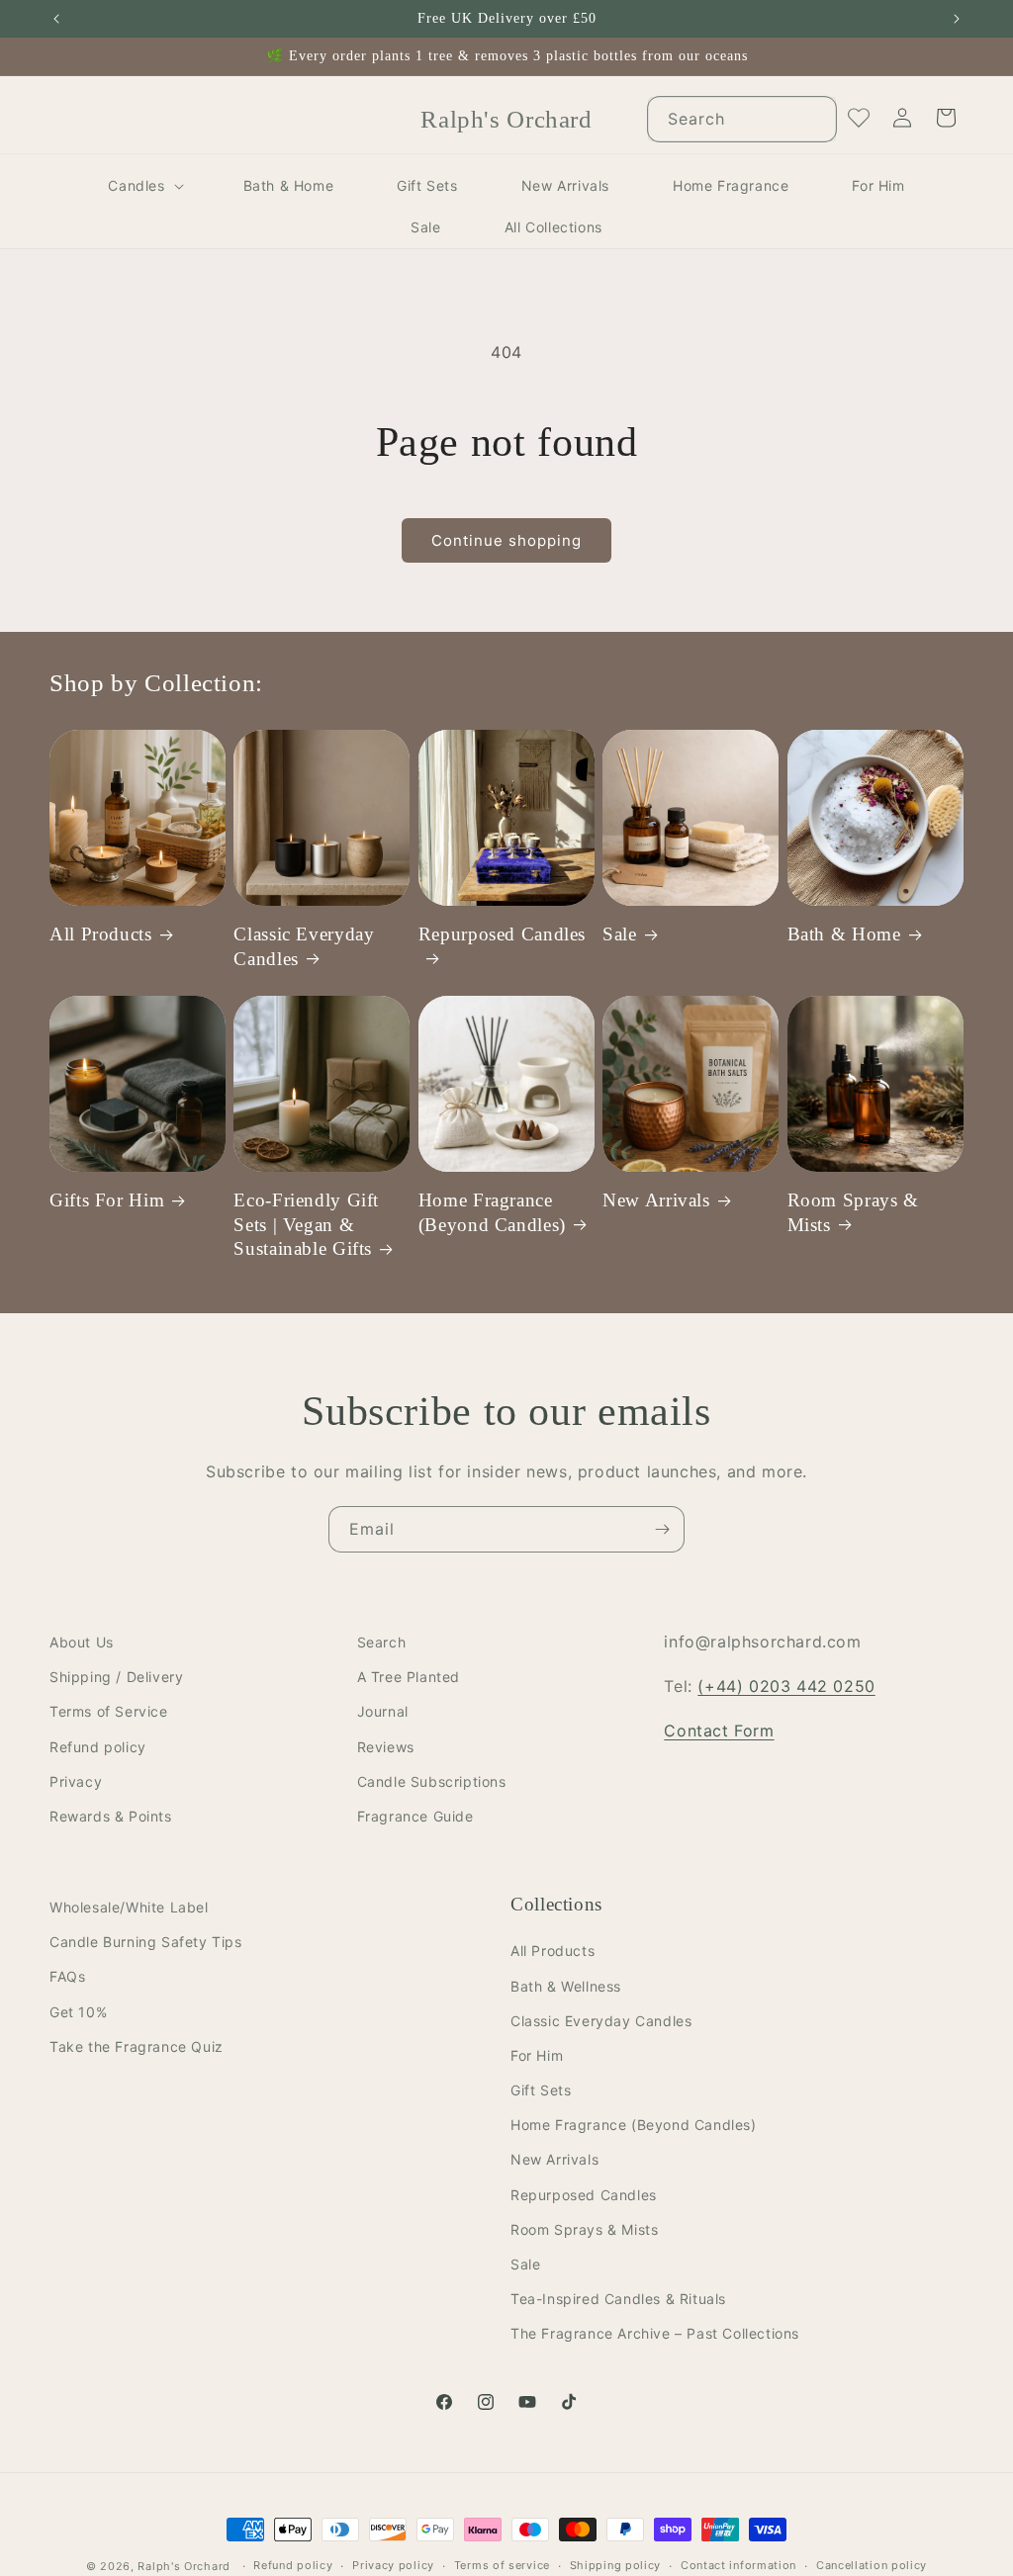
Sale (620, 934)
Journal (383, 1711)
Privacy (76, 1781)
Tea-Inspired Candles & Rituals (618, 2299)
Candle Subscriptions (432, 1781)
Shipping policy (616, 2565)
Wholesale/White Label (129, 1907)
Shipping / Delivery (116, 1677)
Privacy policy (393, 2565)
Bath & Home (844, 934)
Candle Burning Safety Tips (146, 1942)
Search (382, 1642)
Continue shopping (506, 540)
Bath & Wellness (566, 1986)
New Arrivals (656, 1200)
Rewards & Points (111, 1816)
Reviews (386, 1747)
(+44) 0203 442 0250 (786, 1686)
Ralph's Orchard (184, 2566)
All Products (101, 934)
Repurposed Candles (502, 934)
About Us (82, 1642)
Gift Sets (541, 2090)
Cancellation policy (872, 2565)
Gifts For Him (107, 1200)
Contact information (738, 2565)
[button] (143, 186)
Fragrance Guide (415, 1816)
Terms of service (502, 2565)
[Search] (814, 119)
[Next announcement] (957, 19)
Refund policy (98, 1747)
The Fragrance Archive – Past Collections (655, 2333)
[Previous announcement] (56, 19)
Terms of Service (109, 1711)
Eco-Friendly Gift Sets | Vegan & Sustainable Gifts (306, 1224)
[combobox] (742, 119)
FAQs (67, 1976)
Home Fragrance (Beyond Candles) (492, 1212)
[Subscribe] (662, 1529)
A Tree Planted (409, 1677)
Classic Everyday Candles (304, 946)
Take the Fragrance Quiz (137, 2046)
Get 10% (78, 2012)
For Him (537, 2055)
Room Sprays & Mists (853, 1212)
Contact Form (719, 1731)
